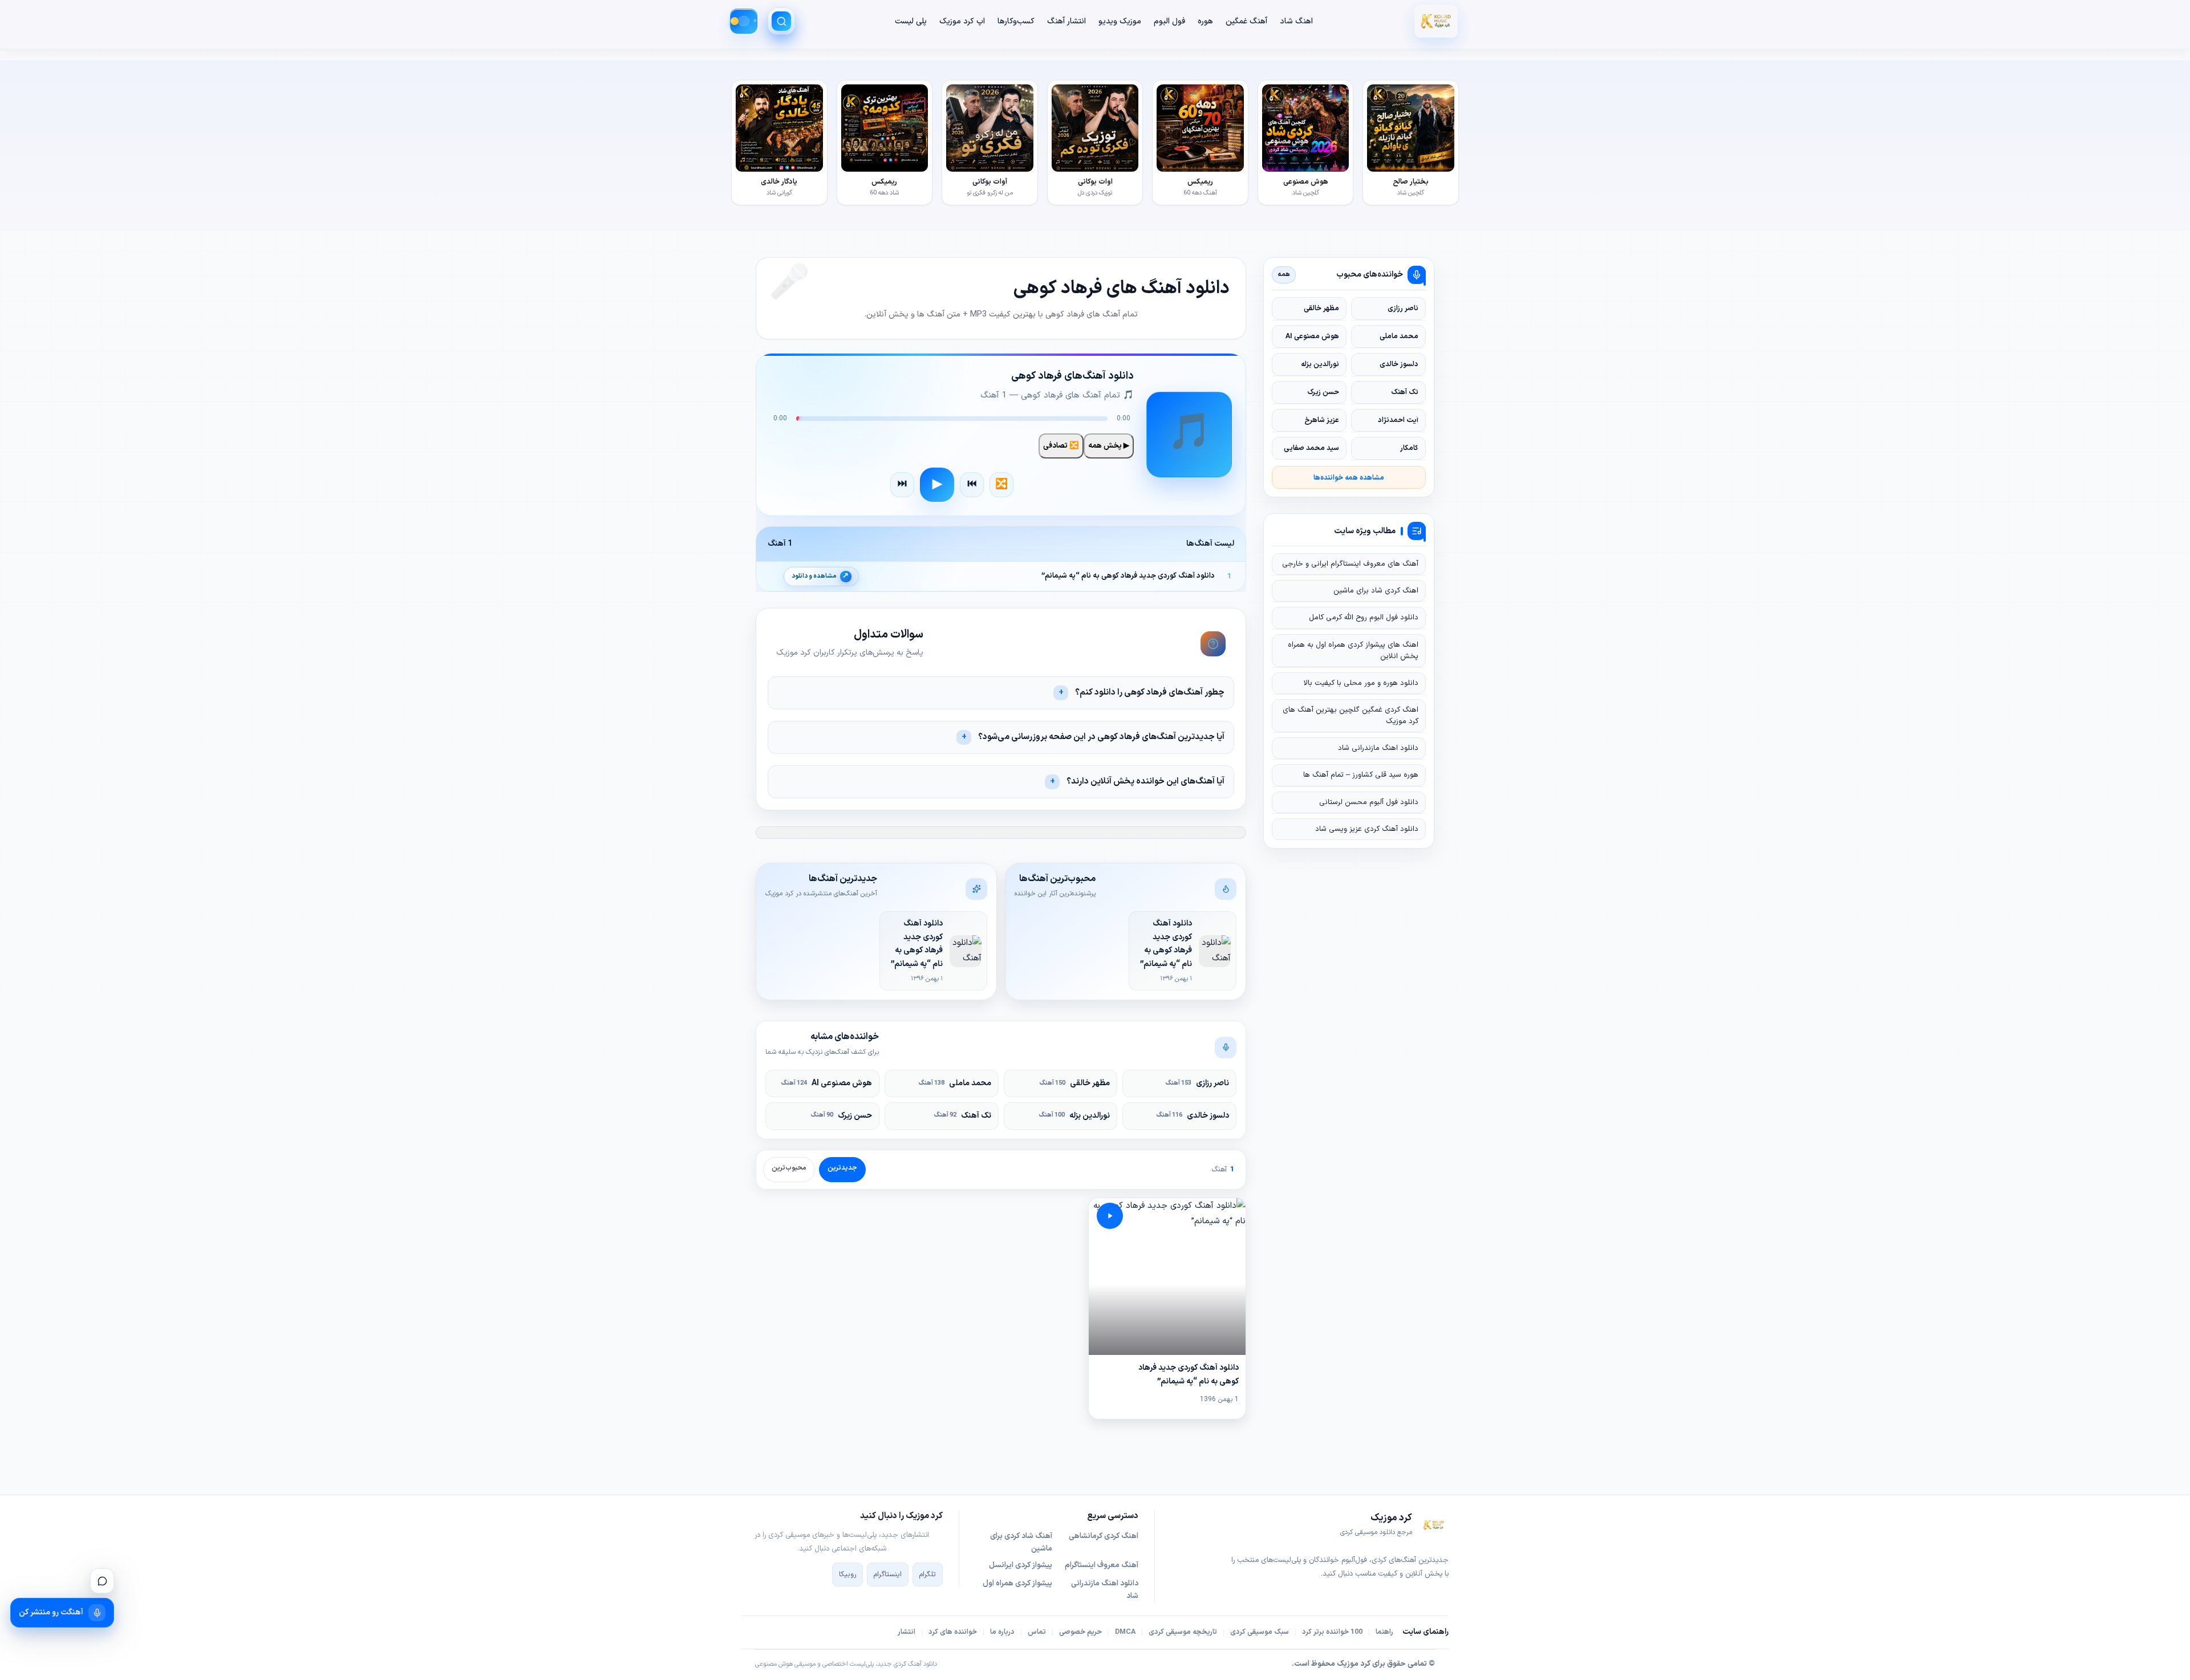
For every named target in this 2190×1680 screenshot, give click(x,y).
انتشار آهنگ (1066, 21)
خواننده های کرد (953, 1632)
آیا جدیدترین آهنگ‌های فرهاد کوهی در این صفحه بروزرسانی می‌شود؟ (1101, 737)
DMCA (1125, 1632)
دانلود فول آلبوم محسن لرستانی (1369, 802)
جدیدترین (842, 1168)
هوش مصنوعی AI (827, 1083)
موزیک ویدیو (1120, 21)
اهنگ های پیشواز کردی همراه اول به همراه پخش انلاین (1353, 651)
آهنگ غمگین (1246, 21)
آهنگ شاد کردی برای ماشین (1021, 1543)
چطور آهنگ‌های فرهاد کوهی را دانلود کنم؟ (1150, 693)
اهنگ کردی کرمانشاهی (1104, 1536)
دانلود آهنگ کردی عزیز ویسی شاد (1367, 829)
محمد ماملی (955, 1083)
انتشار (907, 1632)
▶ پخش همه (1109, 446)
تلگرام (928, 1575)
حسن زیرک (841, 1116)
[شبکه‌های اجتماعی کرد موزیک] (102, 1581)
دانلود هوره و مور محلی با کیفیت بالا (1361, 683)
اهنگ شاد (1296, 21)
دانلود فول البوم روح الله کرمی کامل (1364, 618)
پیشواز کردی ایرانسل (1021, 1565)
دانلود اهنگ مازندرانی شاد (1378, 748)
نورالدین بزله (1074, 1116)
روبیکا (847, 1575)
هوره (1205, 21)
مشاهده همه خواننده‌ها (1349, 478)
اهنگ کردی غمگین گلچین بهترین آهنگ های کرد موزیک (1350, 716)
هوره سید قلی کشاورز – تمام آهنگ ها (1361, 775)
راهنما (1384, 1632)
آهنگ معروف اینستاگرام (1102, 1565)
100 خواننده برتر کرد (1332, 1632)
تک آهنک (963, 1116)
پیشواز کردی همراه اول (1017, 1584)
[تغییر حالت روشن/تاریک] (744, 21)
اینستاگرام (888, 1575)
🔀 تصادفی (1061, 446)
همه (1284, 274)
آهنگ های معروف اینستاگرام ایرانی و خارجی (1350, 564)
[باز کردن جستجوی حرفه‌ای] (781, 21)
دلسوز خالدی (1193, 1116)
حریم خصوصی (1080, 1632)
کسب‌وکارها (1016, 21)
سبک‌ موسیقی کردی (1260, 1632)
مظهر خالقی (1075, 1083)
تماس (1037, 1632)
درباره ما (1002, 1632)
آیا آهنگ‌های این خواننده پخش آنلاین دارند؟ (1145, 782)
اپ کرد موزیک (962, 21)
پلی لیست (911, 21)
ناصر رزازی (1197, 1083)
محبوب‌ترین (789, 1168)
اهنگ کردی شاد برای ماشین (1376, 591)
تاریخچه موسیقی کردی (1183, 1632)
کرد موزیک (1354, 1664)
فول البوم (1169, 21)
